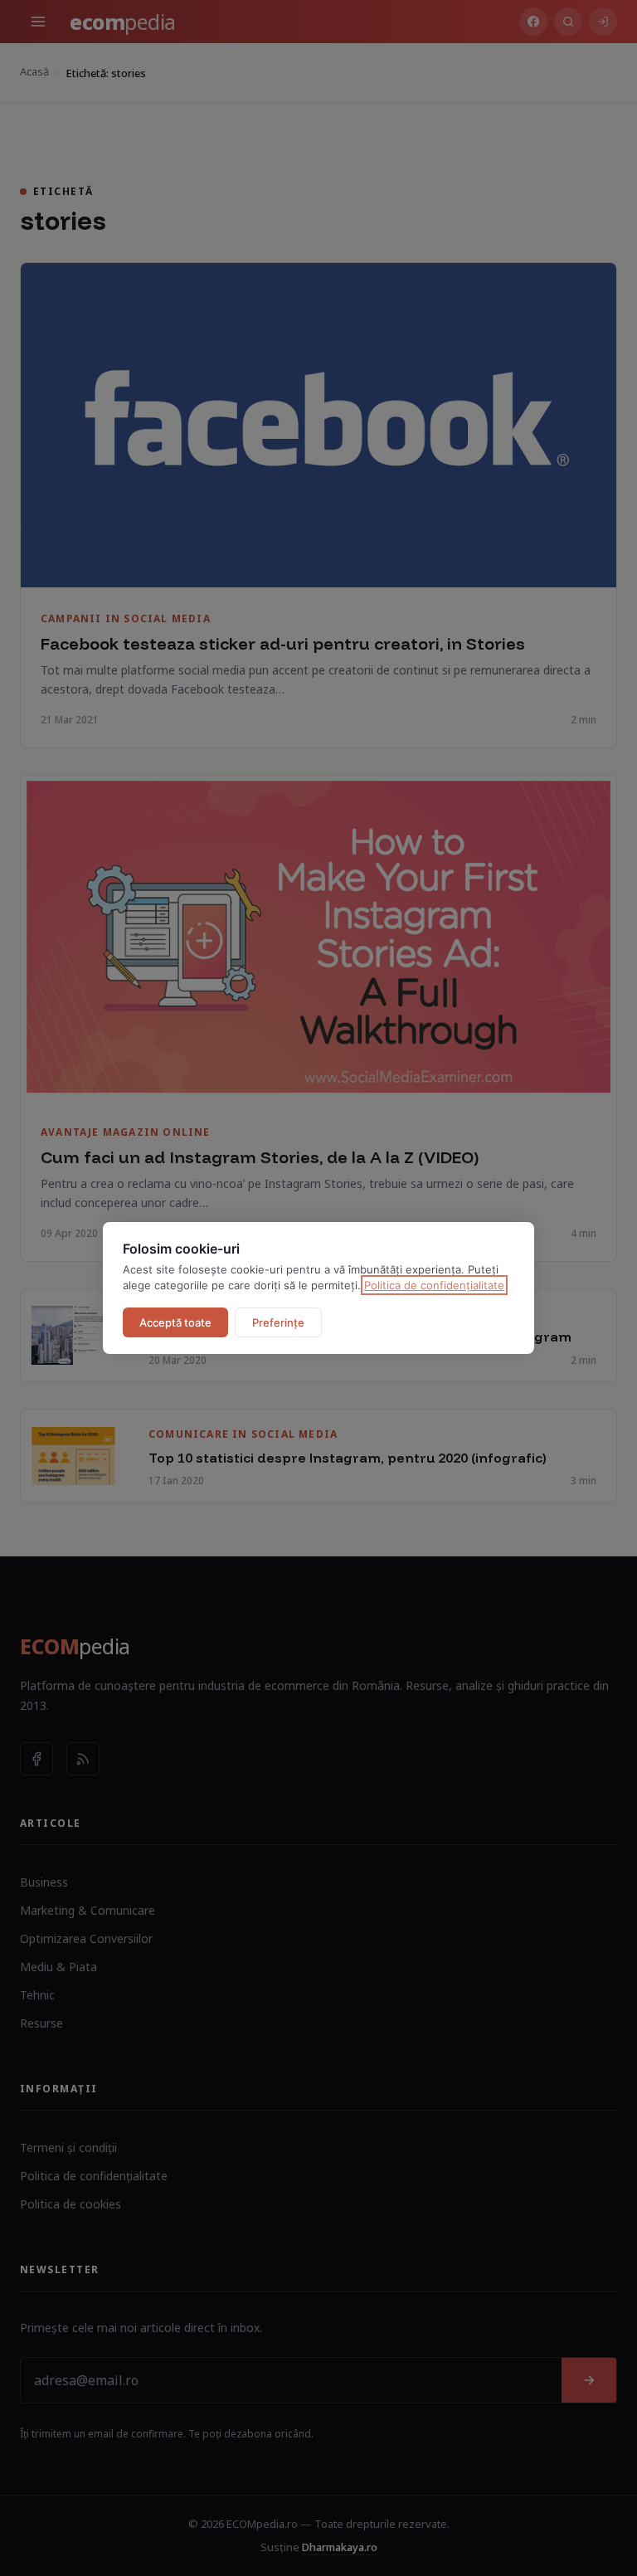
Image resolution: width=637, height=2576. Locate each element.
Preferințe (278, 1322)
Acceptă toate (175, 1322)
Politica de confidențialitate (434, 1285)
